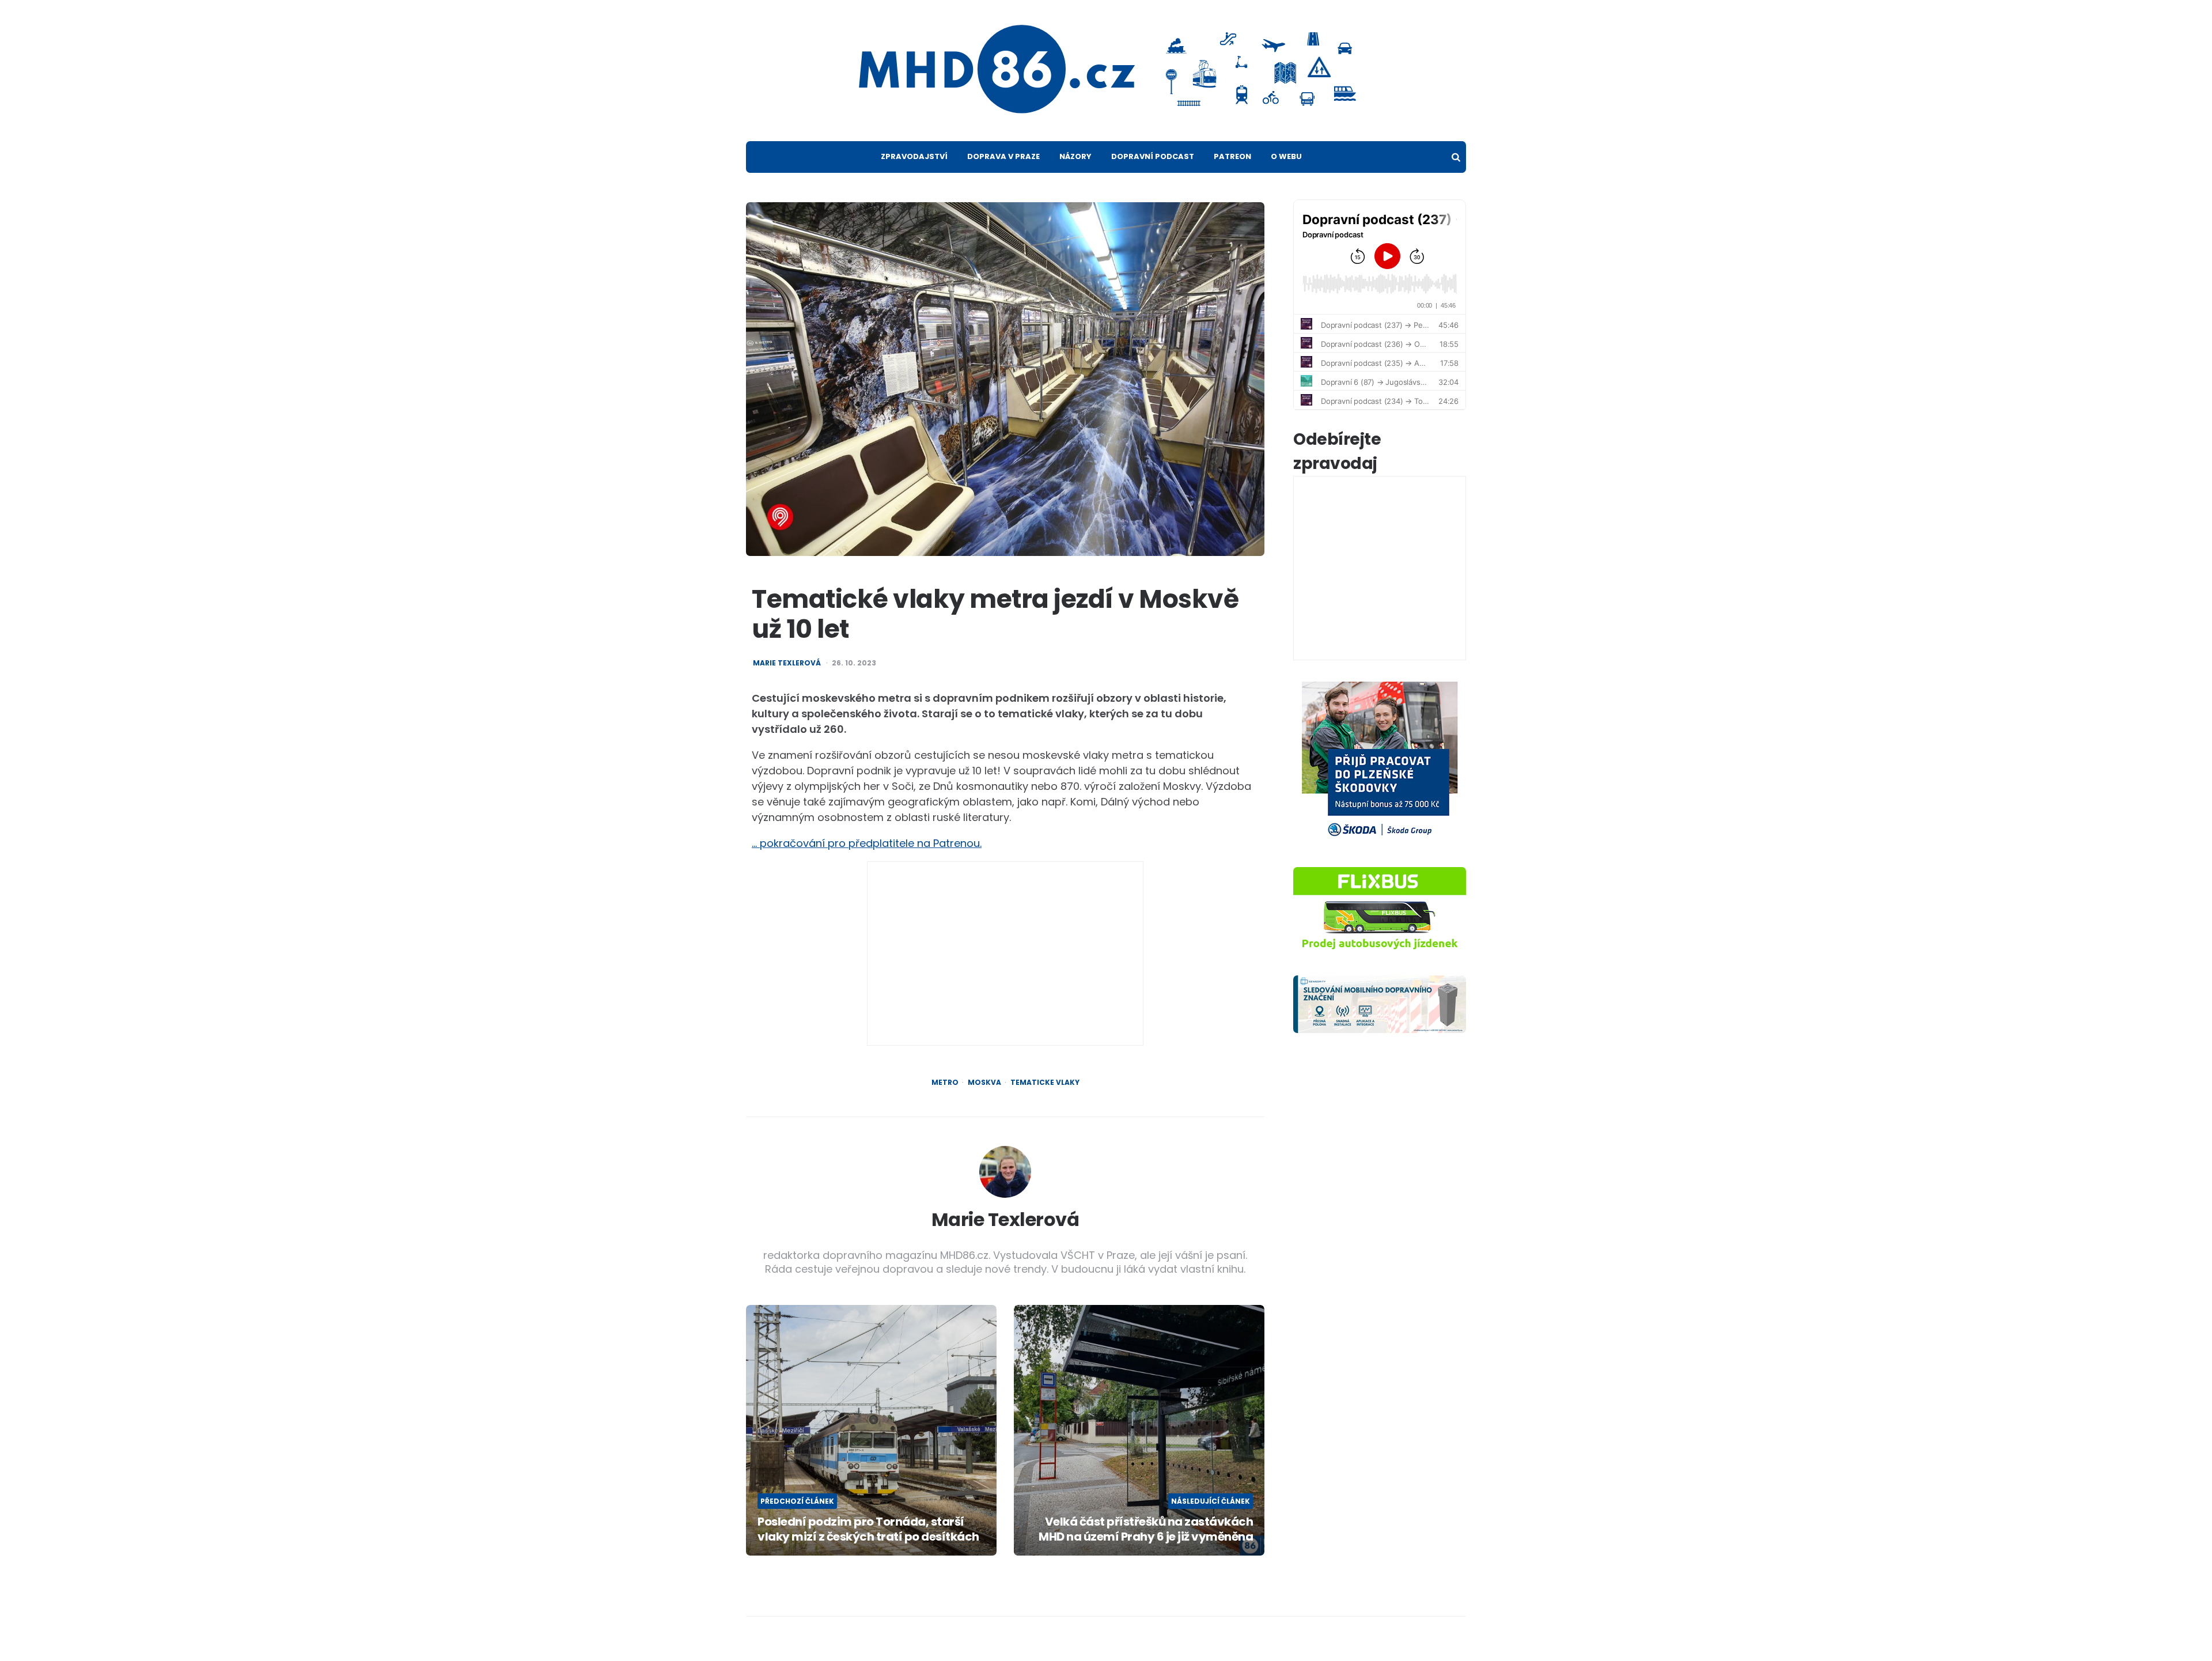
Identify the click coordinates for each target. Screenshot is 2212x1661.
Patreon (1232, 156)
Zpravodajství (914, 156)
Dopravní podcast (1153, 156)
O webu (1286, 156)
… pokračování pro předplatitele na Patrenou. (867, 843)
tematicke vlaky (1045, 1083)
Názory (1075, 156)
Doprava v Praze (1003, 156)
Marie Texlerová (787, 663)
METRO (945, 1083)
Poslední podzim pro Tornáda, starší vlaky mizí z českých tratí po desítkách (868, 1529)
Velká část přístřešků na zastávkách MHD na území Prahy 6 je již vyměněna (1146, 1529)
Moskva (984, 1083)
